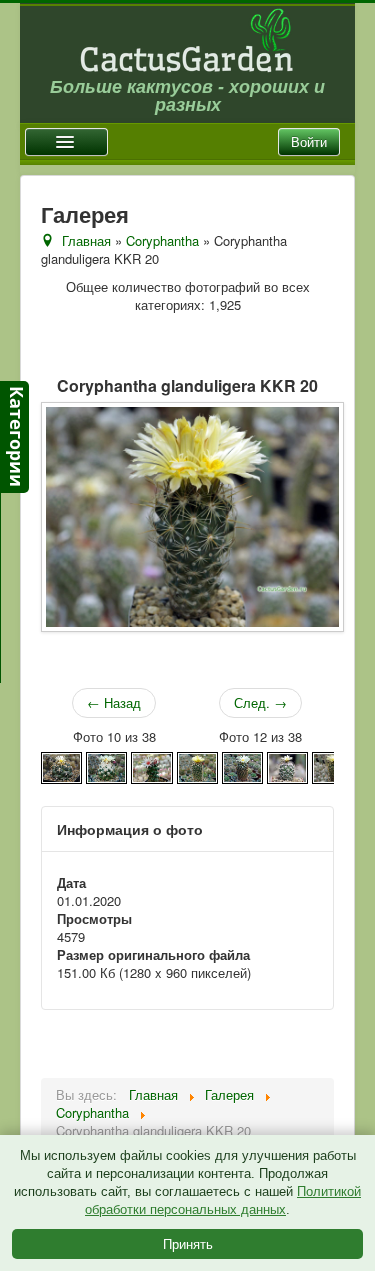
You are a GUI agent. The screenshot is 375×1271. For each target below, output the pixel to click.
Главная (86, 240)
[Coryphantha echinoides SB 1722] (332, 765)
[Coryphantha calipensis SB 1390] (106, 765)
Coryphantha (162, 240)
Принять (188, 1243)
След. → (260, 702)
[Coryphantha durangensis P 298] (287, 765)
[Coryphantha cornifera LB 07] (197, 765)
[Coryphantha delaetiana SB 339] (242, 765)
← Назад (114, 702)
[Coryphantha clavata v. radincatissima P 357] (151, 765)
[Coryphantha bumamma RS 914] (61, 765)
